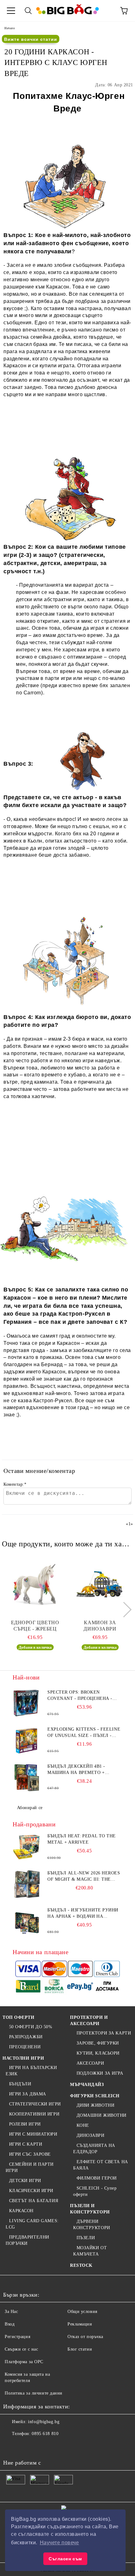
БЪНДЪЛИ (20, 2084)
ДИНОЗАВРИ (91, 2135)
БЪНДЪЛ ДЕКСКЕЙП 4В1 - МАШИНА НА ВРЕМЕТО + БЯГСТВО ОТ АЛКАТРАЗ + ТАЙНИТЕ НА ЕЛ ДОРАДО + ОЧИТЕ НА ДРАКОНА (78, 1770)
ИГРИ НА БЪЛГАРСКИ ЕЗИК (31, 2071)
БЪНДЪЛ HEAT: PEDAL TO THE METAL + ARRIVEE (82, 1839)
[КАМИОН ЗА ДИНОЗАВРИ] (100, 1585)
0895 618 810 (45, 2434)
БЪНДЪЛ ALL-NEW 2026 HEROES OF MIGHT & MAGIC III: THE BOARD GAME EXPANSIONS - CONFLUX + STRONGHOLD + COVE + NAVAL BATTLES (84, 1877)
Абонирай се (30, 1808)
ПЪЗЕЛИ (86, 2238)
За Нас (11, 2312)
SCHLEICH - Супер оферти (95, 2191)
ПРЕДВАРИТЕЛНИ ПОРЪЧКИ (27, 2240)
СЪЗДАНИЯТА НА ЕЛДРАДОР (94, 2149)
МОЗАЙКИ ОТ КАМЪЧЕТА (90, 2251)
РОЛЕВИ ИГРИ (25, 2124)
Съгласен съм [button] (65, 2559)
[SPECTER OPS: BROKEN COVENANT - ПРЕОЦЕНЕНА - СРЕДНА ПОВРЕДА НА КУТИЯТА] (27, 1703)
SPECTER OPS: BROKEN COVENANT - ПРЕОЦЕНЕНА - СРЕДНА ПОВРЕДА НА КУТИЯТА (84, 1696)
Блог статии (80, 2349)
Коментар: (15, 1484)
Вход (10, 2324)
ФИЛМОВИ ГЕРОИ (97, 2178)
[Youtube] (53, 2446)
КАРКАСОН (21, 2211)
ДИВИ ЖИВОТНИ (95, 2105)
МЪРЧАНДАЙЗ (87, 2085)
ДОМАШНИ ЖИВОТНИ (102, 2115)
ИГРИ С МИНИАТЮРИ (33, 2134)
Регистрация (17, 2337)
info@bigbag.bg (44, 2422)
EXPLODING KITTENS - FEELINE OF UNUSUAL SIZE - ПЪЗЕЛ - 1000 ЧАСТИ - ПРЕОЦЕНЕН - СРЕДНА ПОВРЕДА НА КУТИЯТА (84, 1733)
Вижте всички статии (31, 39)
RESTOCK (81, 2265)
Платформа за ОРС (24, 2362)
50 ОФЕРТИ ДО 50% (31, 2027)
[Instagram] (39, 2446)
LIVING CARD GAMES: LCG (32, 2224)
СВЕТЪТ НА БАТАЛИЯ (34, 2201)
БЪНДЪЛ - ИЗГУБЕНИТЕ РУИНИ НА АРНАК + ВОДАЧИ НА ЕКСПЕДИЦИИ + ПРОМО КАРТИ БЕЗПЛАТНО (83, 1914)
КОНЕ (83, 2125)
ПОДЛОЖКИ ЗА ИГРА (100, 2073)
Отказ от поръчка (85, 2337)
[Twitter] (25, 2446)
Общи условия (82, 2312)
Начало (10, 28)
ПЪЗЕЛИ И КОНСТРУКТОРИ (90, 2209)
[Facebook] (11, 2446)
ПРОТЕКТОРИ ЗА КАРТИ (104, 2033)
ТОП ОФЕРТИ (19, 2017)
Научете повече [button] (59, 2543)
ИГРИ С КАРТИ (26, 2144)
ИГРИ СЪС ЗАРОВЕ (30, 2154)
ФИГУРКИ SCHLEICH (95, 2096)
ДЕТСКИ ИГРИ (25, 2181)
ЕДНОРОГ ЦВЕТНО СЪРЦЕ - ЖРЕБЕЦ (35, 1626)
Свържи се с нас (21, 2349)
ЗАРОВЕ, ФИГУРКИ (98, 2043)
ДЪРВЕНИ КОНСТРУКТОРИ (92, 2225)
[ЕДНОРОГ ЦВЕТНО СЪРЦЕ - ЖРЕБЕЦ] (35, 1585)
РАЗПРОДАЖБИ (26, 2037)
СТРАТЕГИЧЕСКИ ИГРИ (35, 2104)
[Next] (124, 1610)
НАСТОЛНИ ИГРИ (23, 2058)
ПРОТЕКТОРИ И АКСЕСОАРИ (89, 2021)
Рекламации (80, 2324)
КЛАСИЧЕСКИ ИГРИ (31, 2191)
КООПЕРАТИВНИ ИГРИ (34, 2114)
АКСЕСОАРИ (90, 2063)
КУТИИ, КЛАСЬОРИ (98, 2053)
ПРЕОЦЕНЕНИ (25, 2047)
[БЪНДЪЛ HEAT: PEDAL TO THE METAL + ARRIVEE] (27, 1847)
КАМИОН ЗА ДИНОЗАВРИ (100, 1626)
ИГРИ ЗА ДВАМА (28, 2094)
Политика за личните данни (34, 2393)
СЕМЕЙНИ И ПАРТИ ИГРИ (30, 2167)
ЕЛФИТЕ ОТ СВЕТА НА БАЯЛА (101, 2165)
